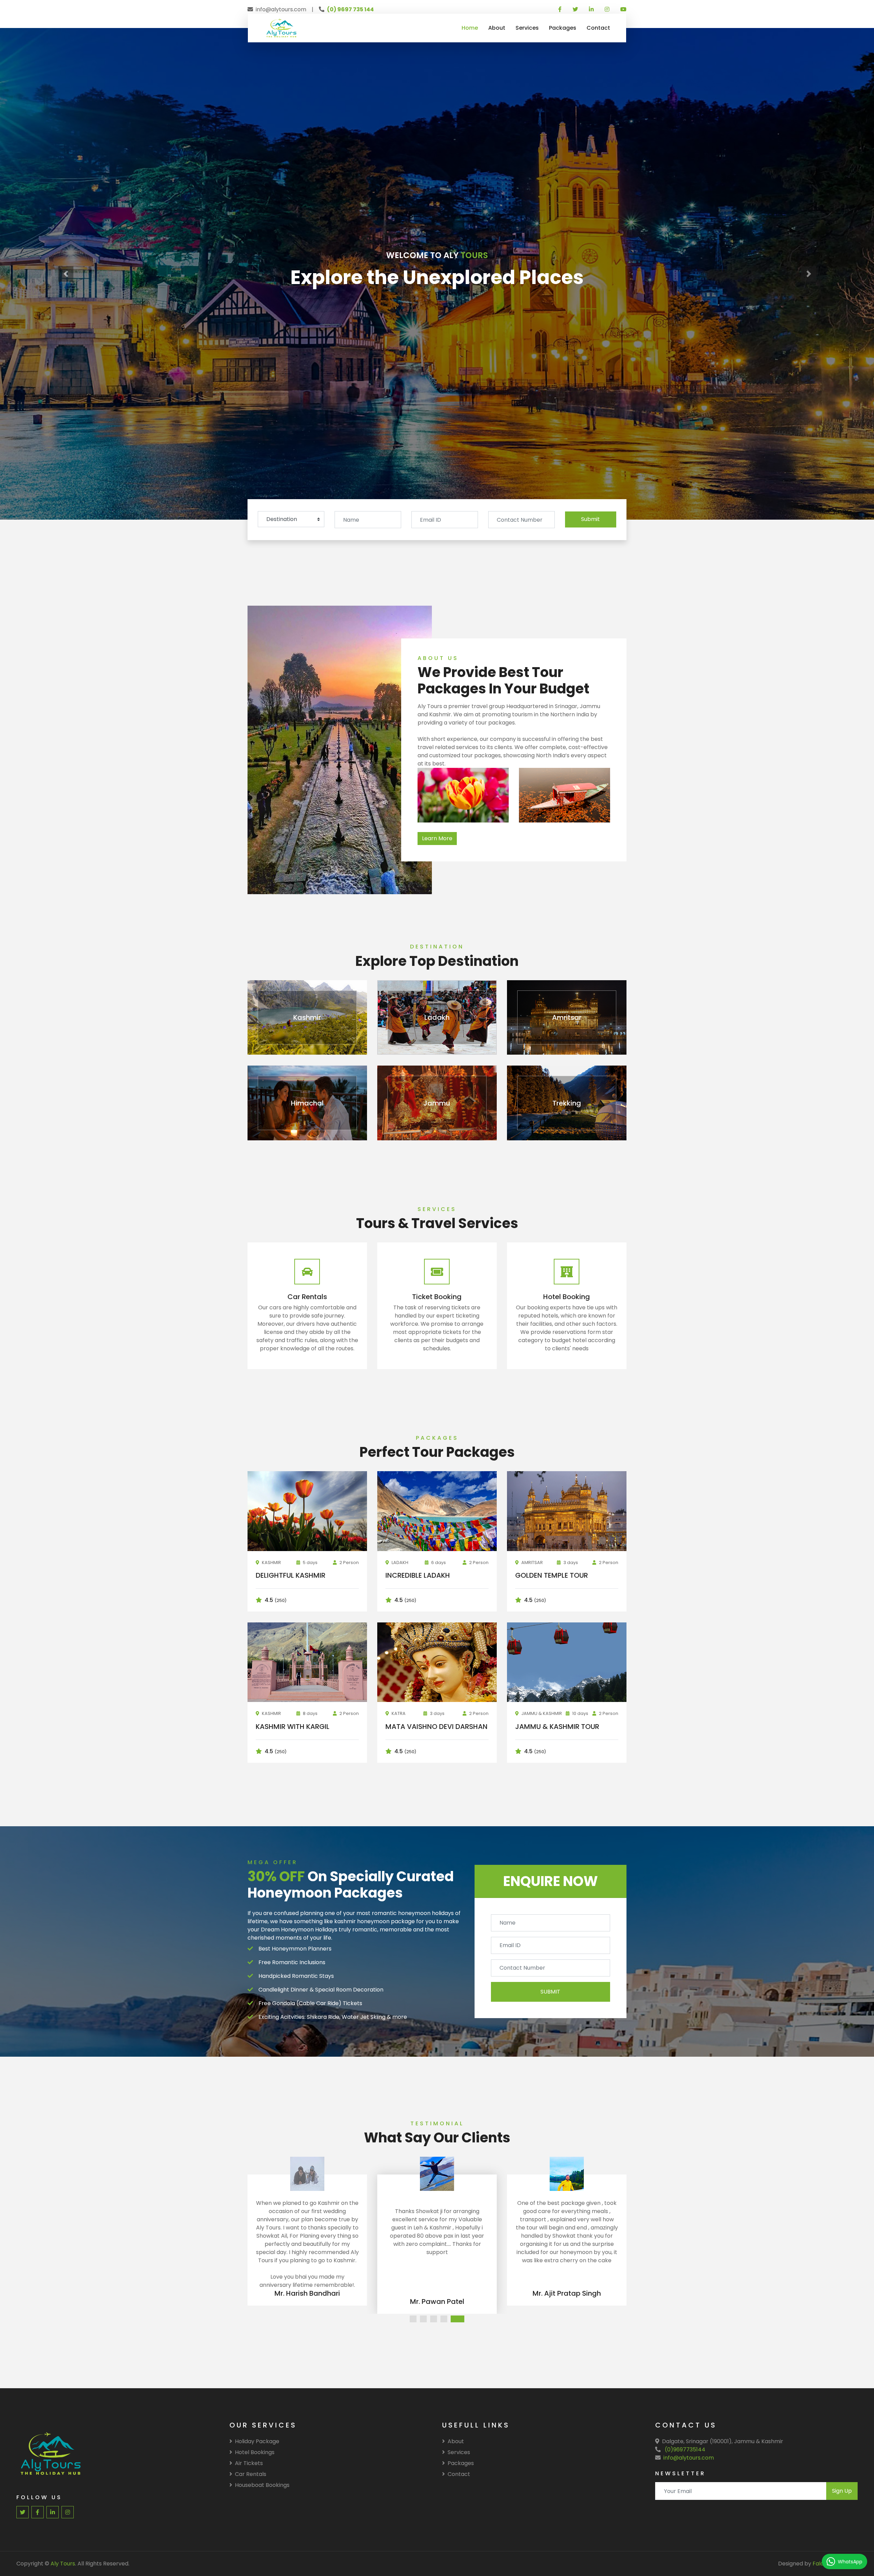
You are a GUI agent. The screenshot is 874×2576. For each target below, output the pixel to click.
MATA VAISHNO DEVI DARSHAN (436, 1727)
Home (470, 28)
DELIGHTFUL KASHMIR (291, 1575)
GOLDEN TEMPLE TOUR (552, 1575)
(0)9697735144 (685, 2450)
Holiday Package (257, 2441)
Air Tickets (249, 2463)
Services (527, 28)
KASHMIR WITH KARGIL (293, 1727)
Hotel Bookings (255, 2452)
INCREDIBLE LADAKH (418, 1575)
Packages (563, 28)
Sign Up (842, 2491)
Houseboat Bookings (262, 2485)
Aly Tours (63, 2564)
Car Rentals (251, 2474)
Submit (590, 519)
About (497, 28)
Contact (598, 28)
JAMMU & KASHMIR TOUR (557, 1727)
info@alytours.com (689, 2458)
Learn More (437, 838)
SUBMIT (550, 1992)
